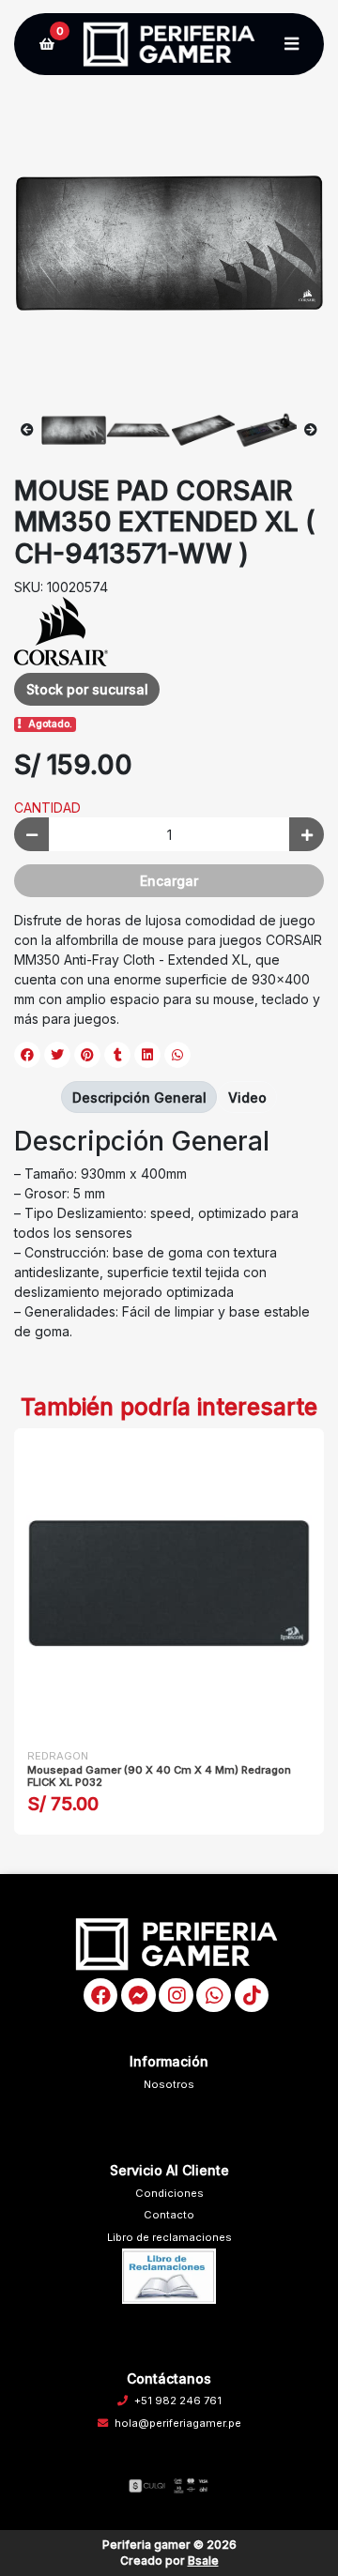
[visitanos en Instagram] (176, 1996)
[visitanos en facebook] (101, 1996)
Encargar (169, 881)
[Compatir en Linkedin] (147, 1055)
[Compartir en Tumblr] (117, 1055)
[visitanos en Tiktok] (252, 1996)
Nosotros (169, 2084)
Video (247, 1097)
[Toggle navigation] (291, 44)
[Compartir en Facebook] (27, 1055)
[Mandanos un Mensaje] (138, 1996)
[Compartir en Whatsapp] (177, 1055)
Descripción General (139, 1097)
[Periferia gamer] (169, 45)
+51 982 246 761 (178, 2401)
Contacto (169, 2215)
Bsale (203, 2561)
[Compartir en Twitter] (57, 1055)
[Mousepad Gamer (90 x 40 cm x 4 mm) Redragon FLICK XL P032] (169, 1583)
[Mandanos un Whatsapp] (214, 1996)
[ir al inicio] (176, 1943)
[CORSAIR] (61, 630)
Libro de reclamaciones (169, 2237)
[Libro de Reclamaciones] (169, 2276)
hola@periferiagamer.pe (178, 2423)
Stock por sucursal (87, 689)
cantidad (47, 808)
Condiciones (169, 2193)
